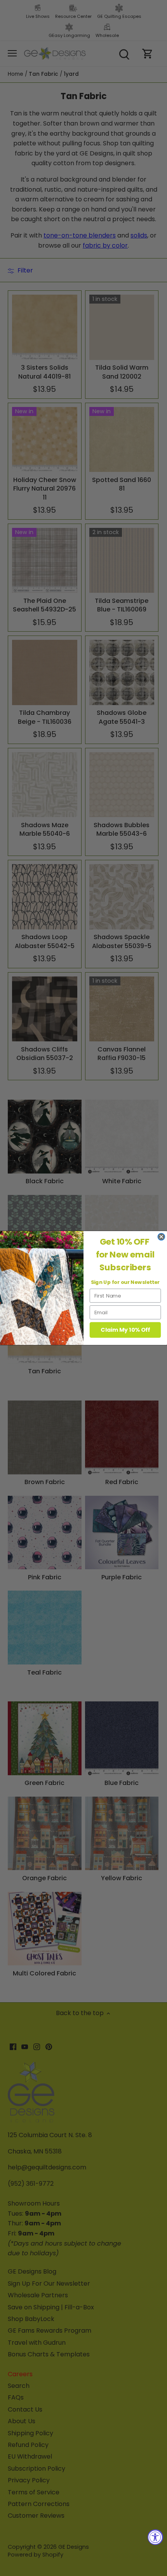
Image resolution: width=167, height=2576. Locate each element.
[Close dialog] (161, 1237)
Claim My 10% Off (125, 1330)
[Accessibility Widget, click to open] (155, 2537)
